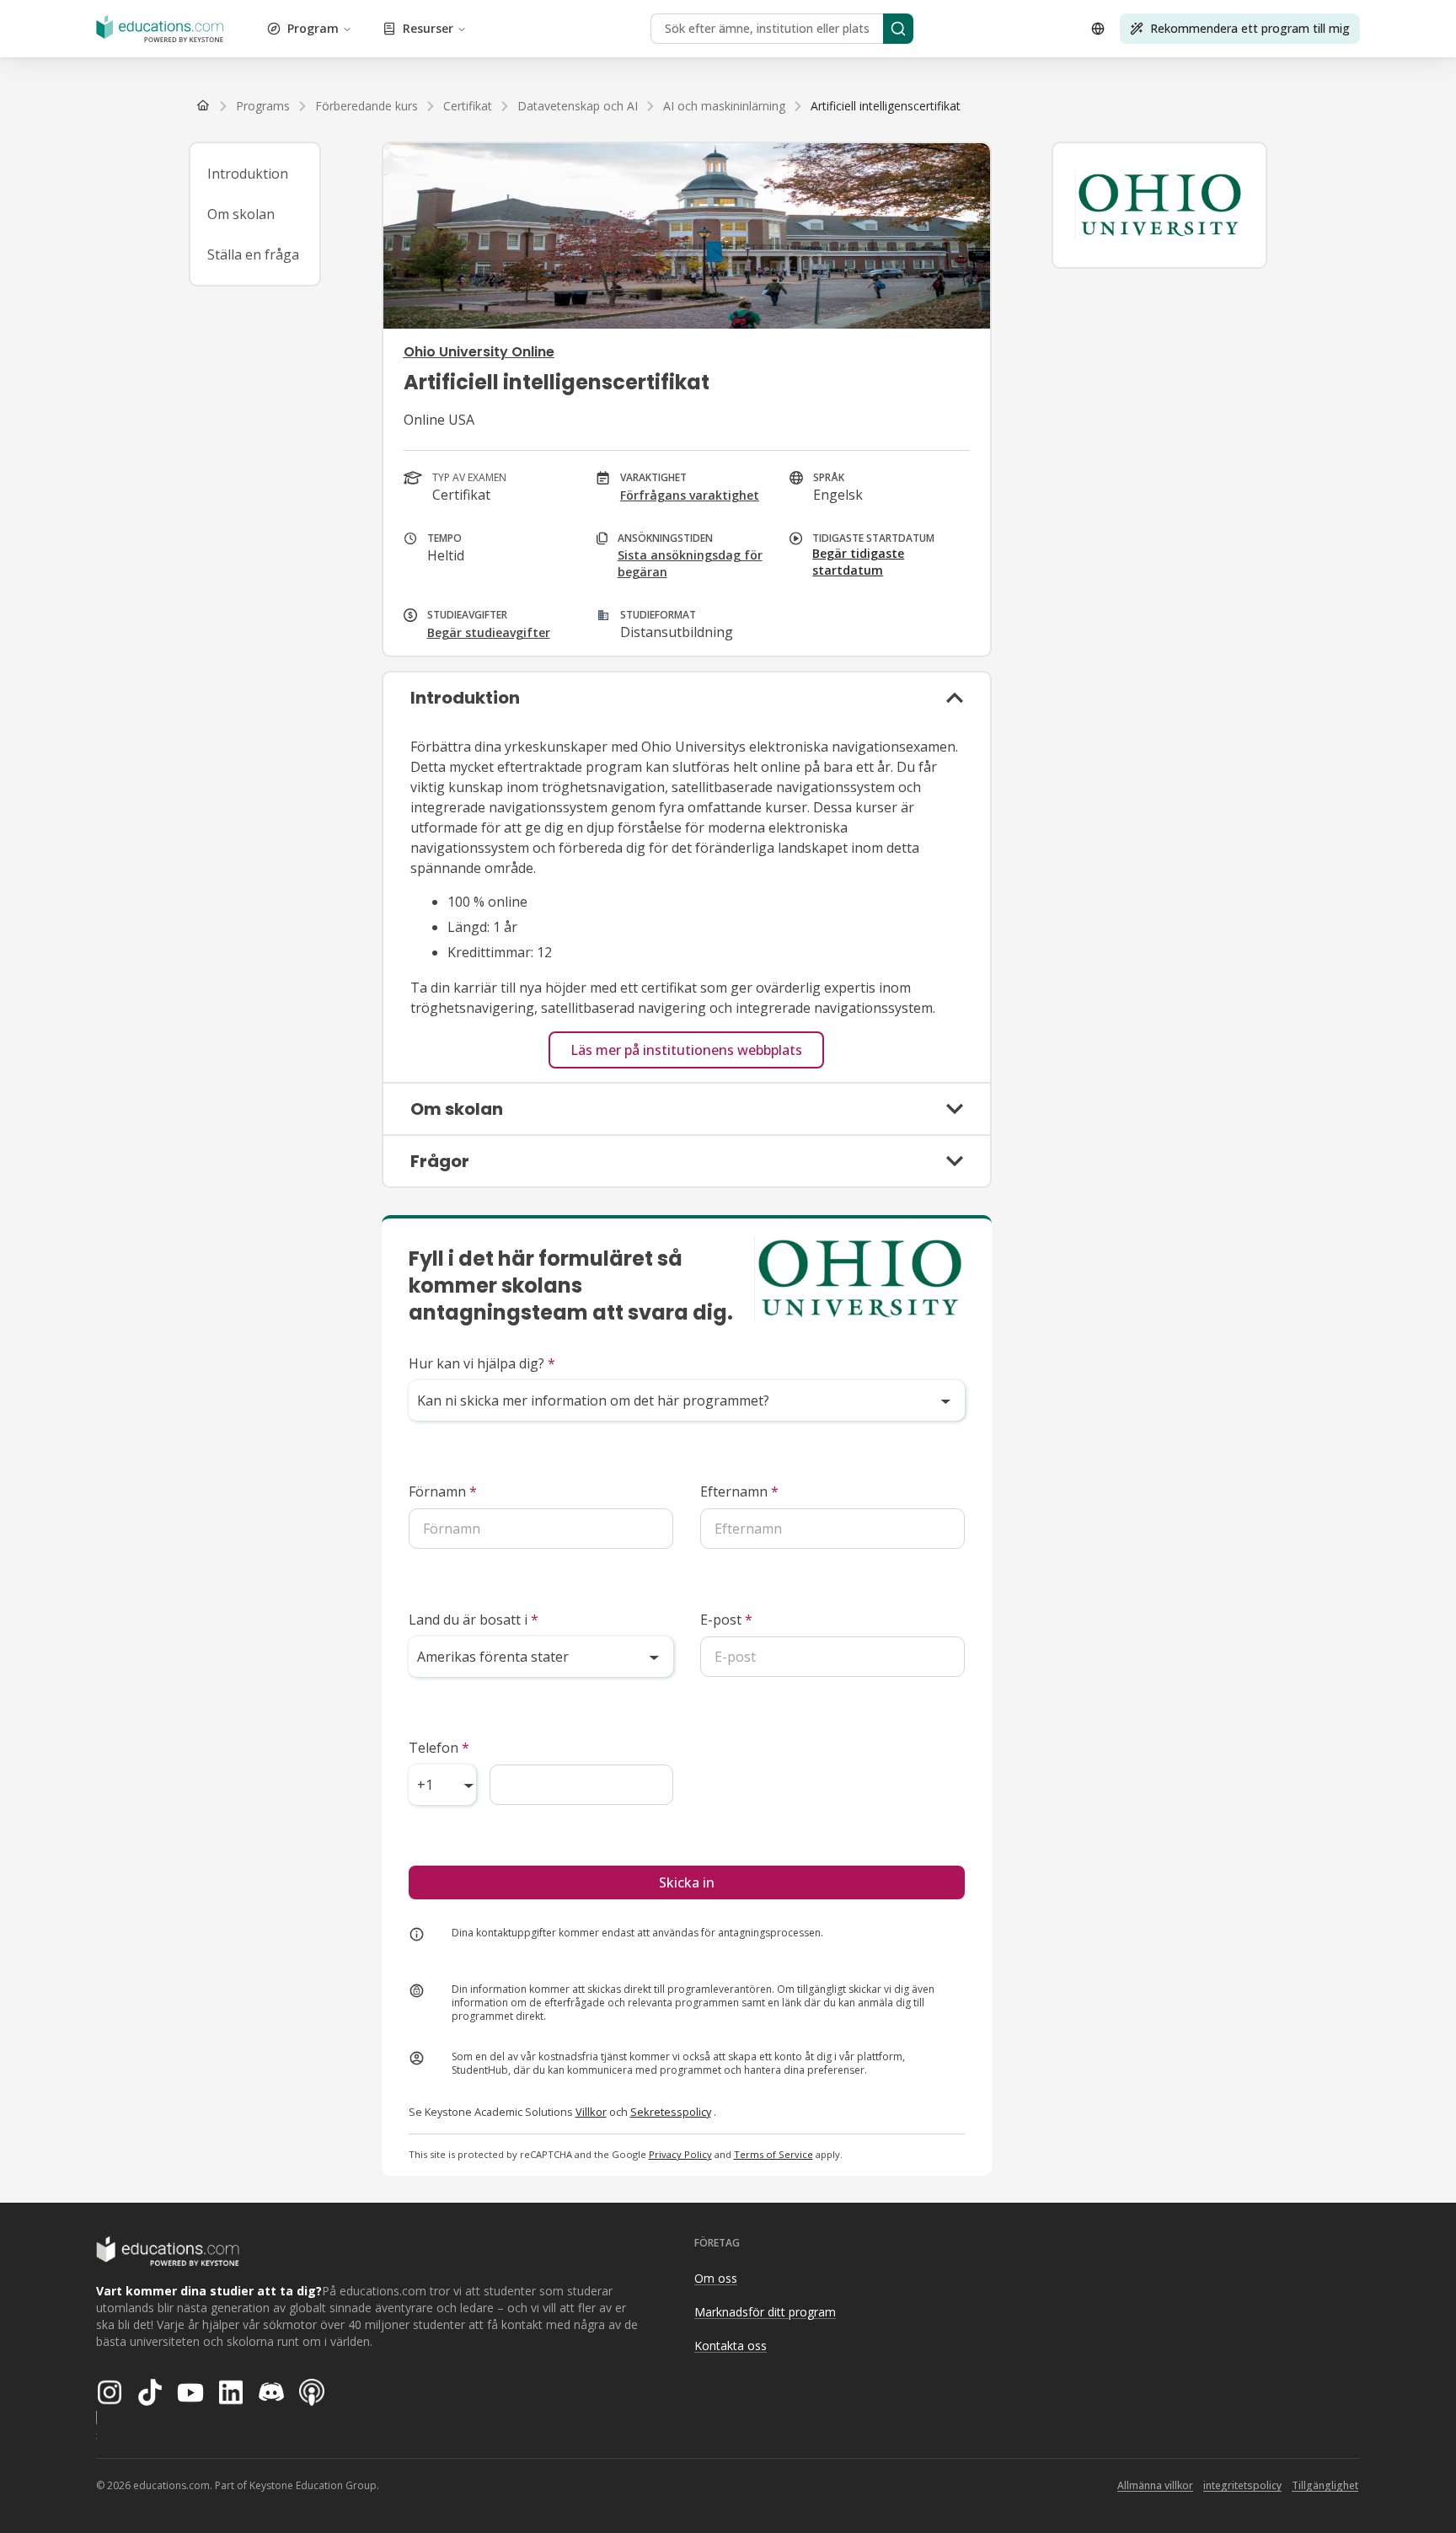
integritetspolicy (1242, 2485)
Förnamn (443, 1491)
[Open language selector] (1098, 29)
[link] (886, 106)
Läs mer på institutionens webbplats (686, 1050)
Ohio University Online (479, 352)
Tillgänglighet (1325, 2485)
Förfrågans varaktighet (690, 495)
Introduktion (248, 174)
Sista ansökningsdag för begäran (690, 563)
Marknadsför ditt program (765, 2312)
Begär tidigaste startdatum (858, 562)
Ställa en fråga (253, 254)
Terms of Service (773, 2154)
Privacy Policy (680, 2154)
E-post (726, 1620)
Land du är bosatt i (474, 1620)
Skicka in (687, 1882)
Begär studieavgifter (489, 632)
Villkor (591, 2112)
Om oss (716, 2278)
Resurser (428, 28)
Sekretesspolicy (671, 2112)
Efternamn (739, 1491)
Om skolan (241, 214)
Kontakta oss (731, 2346)
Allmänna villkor (1155, 2485)
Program (313, 28)
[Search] (898, 29)
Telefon (439, 1748)
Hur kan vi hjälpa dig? (482, 1363)
